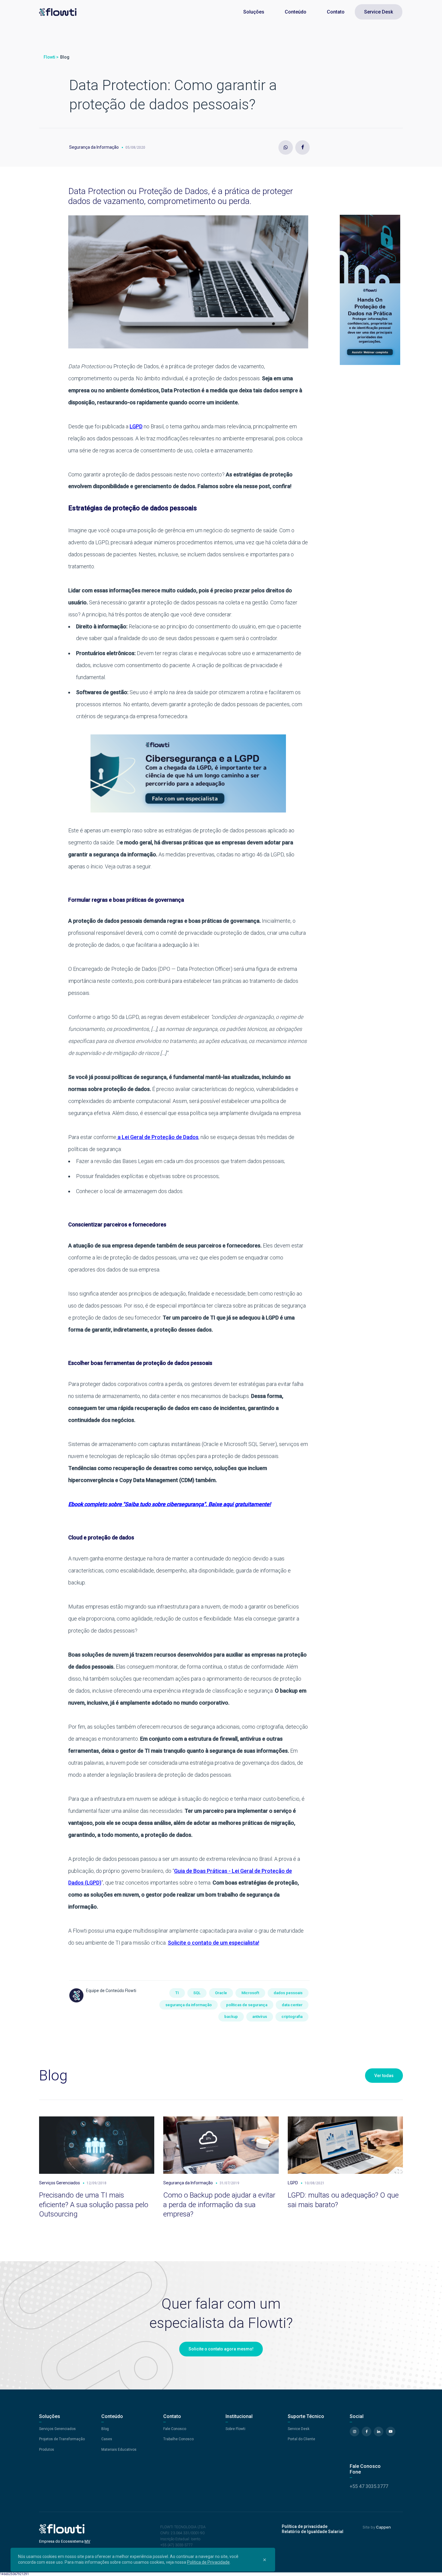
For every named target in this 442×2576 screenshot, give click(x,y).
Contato (336, 12)
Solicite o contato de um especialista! (213, 1943)
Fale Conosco (175, 2429)
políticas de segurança (247, 2005)
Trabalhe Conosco (178, 2439)
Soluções (254, 12)
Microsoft (250, 1993)
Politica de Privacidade (208, 2562)
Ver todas (384, 2076)
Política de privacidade (305, 2526)
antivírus (260, 2017)
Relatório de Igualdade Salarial (313, 2532)
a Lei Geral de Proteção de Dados (157, 1137)
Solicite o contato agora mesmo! (221, 2349)
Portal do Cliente (301, 2439)
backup (231, 2017)
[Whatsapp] (286, 147)
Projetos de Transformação (62, 2439)
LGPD (136, 426)
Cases (107, 2439)
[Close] (265, 2559)
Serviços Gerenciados (57, 2429)
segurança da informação (189, 2005)
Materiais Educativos (119, 2450)
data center (292, 2005)
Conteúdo (296, 12)
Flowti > (51, 57)
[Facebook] (302, 147)
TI (177, 1993)
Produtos (47, 2450)
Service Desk (379, 12)
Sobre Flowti (235, 2429)
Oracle (221, 1993)
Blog (65, 57)
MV (87, 2541)
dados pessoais (288, 1993)
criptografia (292, 2017)
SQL (197, 1993)
